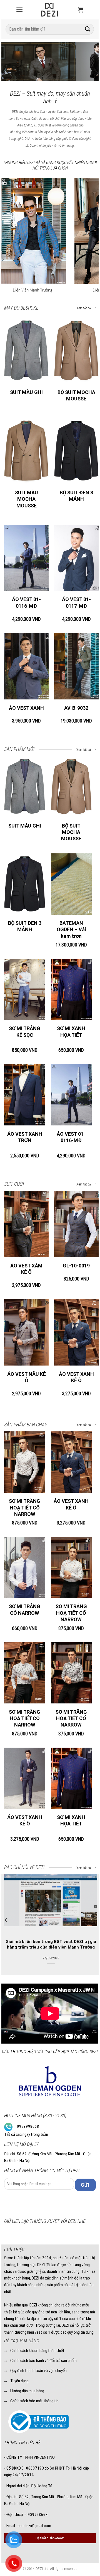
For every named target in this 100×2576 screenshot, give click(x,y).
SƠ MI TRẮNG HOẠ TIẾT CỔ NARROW (25, 1508)
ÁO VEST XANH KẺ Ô (76, 1377)
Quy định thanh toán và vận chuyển (38, 2371)
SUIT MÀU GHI (26, 392)
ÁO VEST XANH (26, 708)
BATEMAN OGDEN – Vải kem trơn (71, 930)
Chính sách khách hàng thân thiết (37, 2351)
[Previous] (11, 63)
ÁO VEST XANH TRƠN (25, 1137)
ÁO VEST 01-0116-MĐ (26, 602)
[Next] (89, 63)
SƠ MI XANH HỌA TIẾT (71, 1032)
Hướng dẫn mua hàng (27, 2391)
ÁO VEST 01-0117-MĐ (76, 602)
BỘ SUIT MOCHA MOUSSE (76, 395)
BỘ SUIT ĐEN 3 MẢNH (76, 496)
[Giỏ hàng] (81, 10)
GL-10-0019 (76, 1266)
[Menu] (19, 10)
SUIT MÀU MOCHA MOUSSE (27, 499)
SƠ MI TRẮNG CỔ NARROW (25, 1610)
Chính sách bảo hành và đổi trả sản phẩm (43, 2361)
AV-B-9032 (76, 708)
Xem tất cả (84, 308)
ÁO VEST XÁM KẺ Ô (26, 1269)
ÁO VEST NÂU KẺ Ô (27, 1377)
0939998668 (28, 2126)
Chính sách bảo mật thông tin (34, 2401)
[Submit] (88, 29)
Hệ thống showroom (50, 2538)
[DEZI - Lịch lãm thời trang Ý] (49, 10)
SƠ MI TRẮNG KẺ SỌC (25, 1032)
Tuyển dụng (19, 2381)
